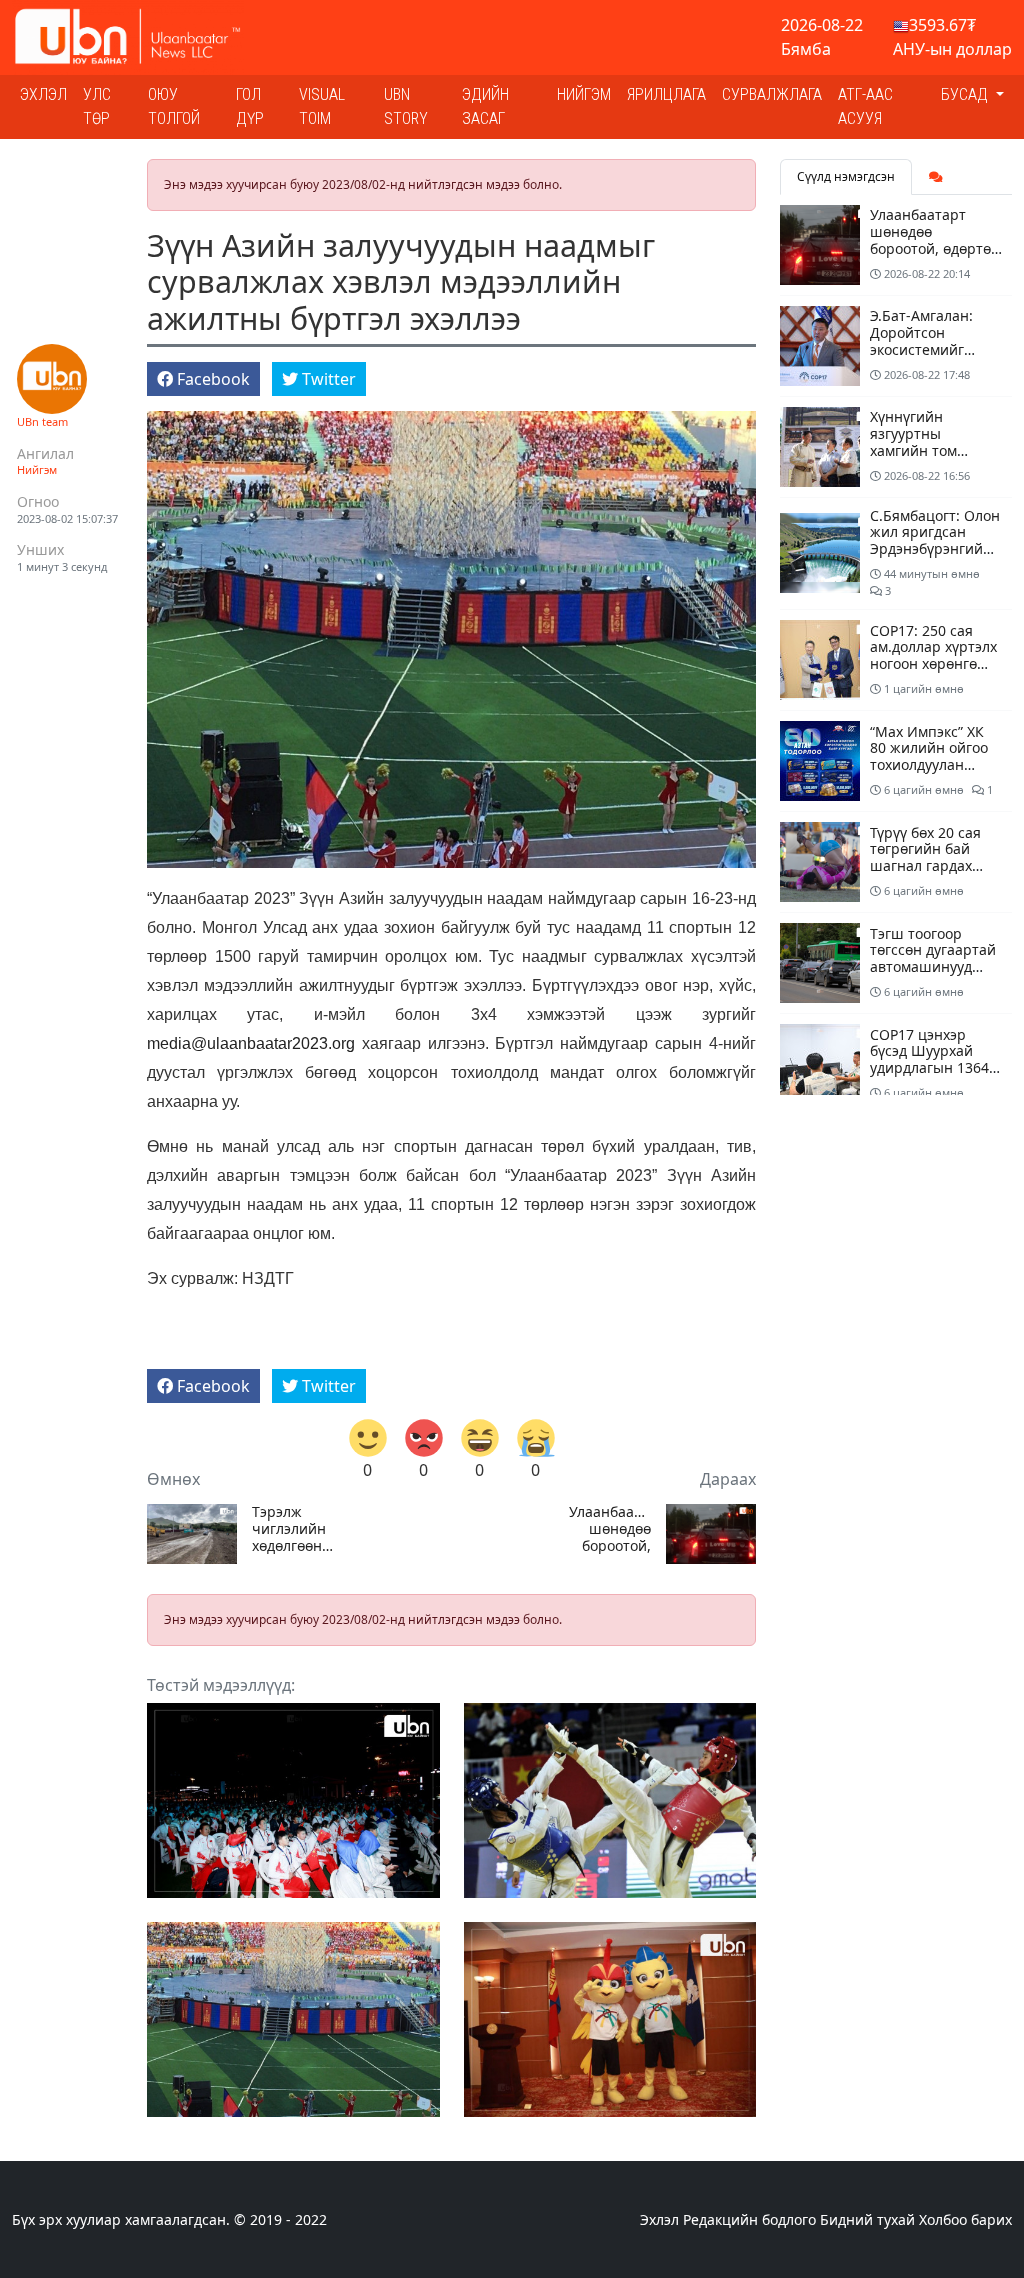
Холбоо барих (965, 2219)
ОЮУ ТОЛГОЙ (174, 106)
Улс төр (97, 106)
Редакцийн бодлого (749, 2219)
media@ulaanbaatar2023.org (251, 1043)
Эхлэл (43, 94)
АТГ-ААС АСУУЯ (865, 106)
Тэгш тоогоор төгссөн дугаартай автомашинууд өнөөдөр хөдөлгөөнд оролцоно (933, 975)
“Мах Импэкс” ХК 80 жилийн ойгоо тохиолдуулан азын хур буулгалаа (929, 765)
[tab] (936, 177)
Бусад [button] (966, 94)
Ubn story (406, 106)
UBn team (42, 421)
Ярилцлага (666, 94)
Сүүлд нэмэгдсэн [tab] (846, 176)
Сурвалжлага (772, 94)
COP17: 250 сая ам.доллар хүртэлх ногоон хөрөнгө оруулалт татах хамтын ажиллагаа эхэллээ (935, 672)
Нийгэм (584, 94)
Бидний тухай (867, 2219)
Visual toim (322, 106)
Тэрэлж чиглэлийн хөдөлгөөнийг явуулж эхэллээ (293, 1529)
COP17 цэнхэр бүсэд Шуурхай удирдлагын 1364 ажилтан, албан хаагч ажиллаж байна (929, 1076)
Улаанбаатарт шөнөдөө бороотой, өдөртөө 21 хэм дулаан (610, 1529)
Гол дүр (250, 106)
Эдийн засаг (485, 106)
